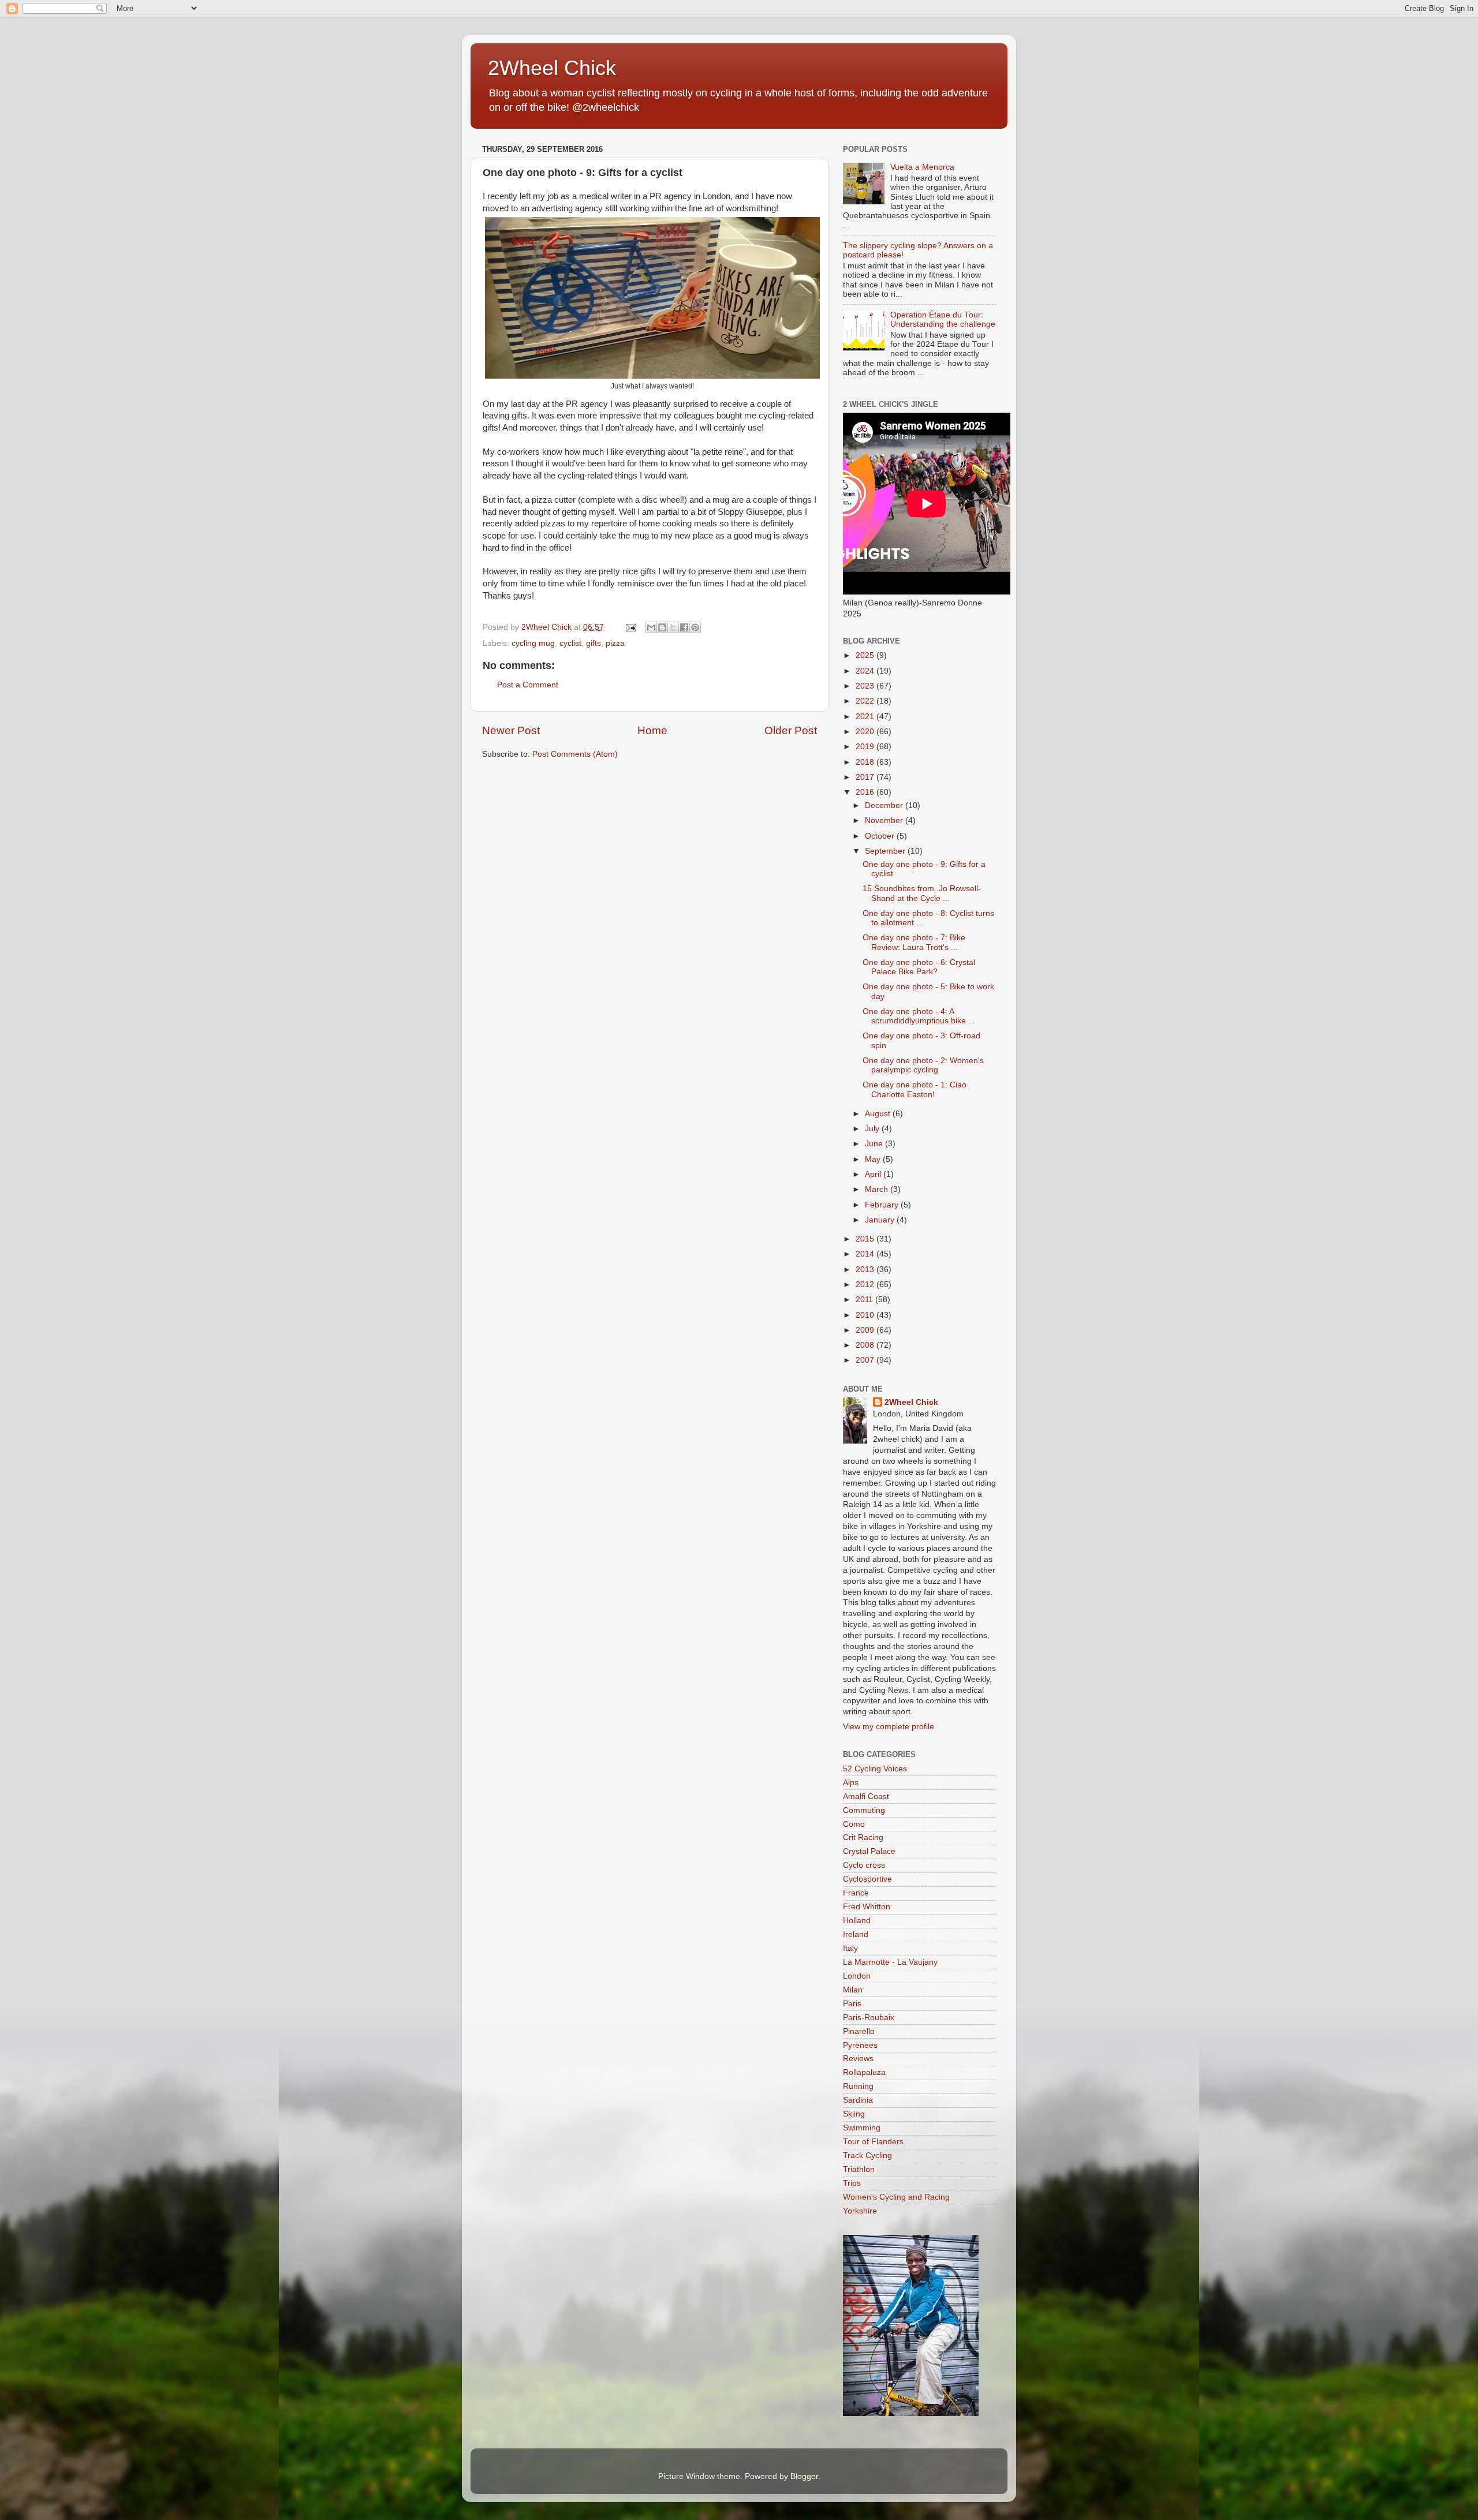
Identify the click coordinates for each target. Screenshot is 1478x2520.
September (886, 851)
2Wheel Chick (552, 68)
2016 (866, 792)
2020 (866, 732)
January (881, 1220)
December (885, 805)
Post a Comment (528, 685)
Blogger (804, 2476)
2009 (866, 1330)
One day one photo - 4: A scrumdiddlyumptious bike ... (919, 1016)
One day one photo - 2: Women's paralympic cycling (923, 1065)
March (878, 1189)
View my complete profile (889, 1727)
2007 (866, 1360)
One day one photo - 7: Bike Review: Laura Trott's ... (914, 942)
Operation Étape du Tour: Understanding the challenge (943, 319)
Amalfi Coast (866, 1796)
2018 (866, 762)
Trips (852, 2183)
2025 (866, 655)
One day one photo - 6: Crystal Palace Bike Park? (919, 967)
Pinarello (859, 2031)
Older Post (791, 730)
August (879, 1114)
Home (652, 730)
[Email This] (651, 627)
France (856, 1893)
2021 (866, 717)
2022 (866, 701)
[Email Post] (630, 627)
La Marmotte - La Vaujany (890, 1962)
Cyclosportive (867, 1879)
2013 (866, 1270)
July (873, 1129)
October (881, 836)
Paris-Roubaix (869, 2018)
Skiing (854, 2114)
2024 (866, 671)
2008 (866, 1345)
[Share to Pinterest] (695, 627)
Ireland (856, 1934)
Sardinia (858, 2100)
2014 (866, 1254)
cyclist (570, 643)
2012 (866, 1285)
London (857, 1976)
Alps (851, 1783)
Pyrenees (860, 2045)
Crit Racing (863, 1837)
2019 (866, 747)
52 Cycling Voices (875, 1769)
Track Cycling (867, 2156)
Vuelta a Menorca (922, 167)
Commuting (864, 1810)
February (883, 1205)
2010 (866, 1315)
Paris (852, 2004)
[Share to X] (673, 627)
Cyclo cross (864, 1865)
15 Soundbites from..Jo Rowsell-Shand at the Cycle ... (922, 893)
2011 (865, 1300)
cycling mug (533, 643)
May (874, 1159)
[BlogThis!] (662, 627)
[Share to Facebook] (684, 627)
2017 (866, 777)
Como (854, 1824)
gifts (594, 643)
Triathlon (859, 2169)
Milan (853, 1990)
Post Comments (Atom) (575, 754)
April (874, 1174)
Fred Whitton (867, 1907)
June (875, 1144)
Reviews (858, 2059)
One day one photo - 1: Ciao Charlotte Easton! (915, 1089)
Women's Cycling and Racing (896, 2197)
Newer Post (511, 730)
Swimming (862, 2128)
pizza (615, 643)
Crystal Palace (869, 1851)
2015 (866, 1239)
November (885, 820)
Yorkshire (860, 2211)
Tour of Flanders (873, 2142)
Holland (857, 1921)
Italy (850, 1948)
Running (858, 2086)
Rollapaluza (864, 2072)
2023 (866, 686)
